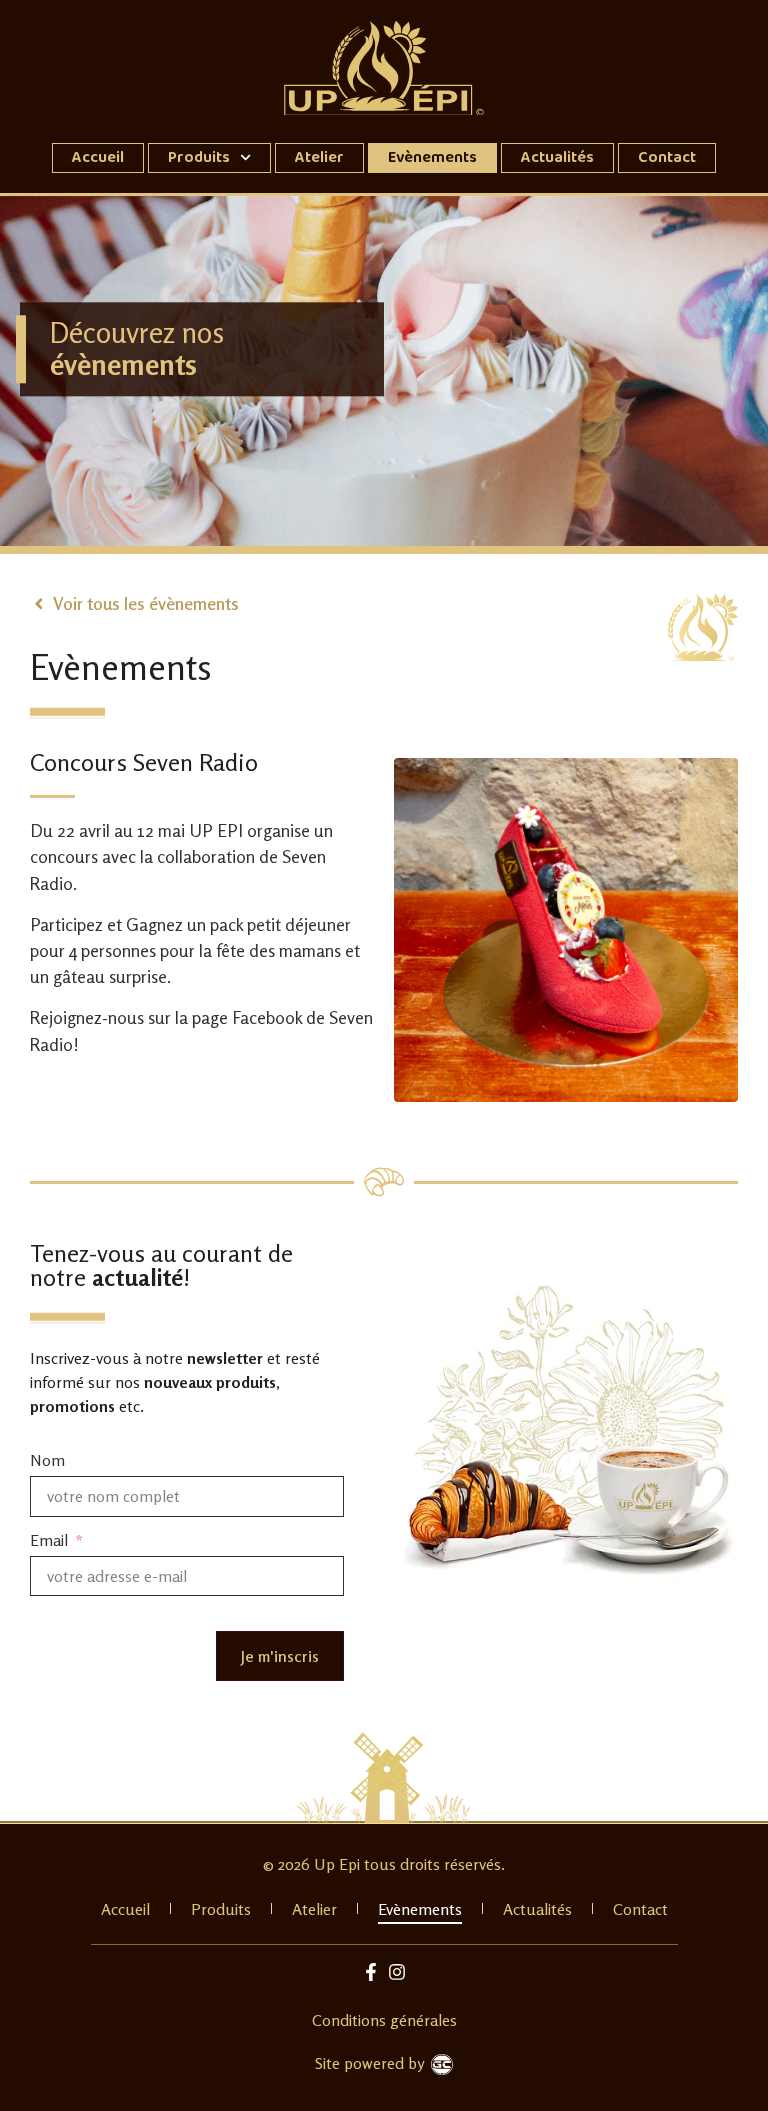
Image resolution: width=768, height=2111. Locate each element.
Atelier (319, 157)
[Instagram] (397, 1972)
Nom (47, 1462)
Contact (667, 157)
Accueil (98, 157)
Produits (199, 157)
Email (51, 1541)
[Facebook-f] (370, 1972)
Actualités (557, 157)
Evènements (432, 157)
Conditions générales (384, 2020)
